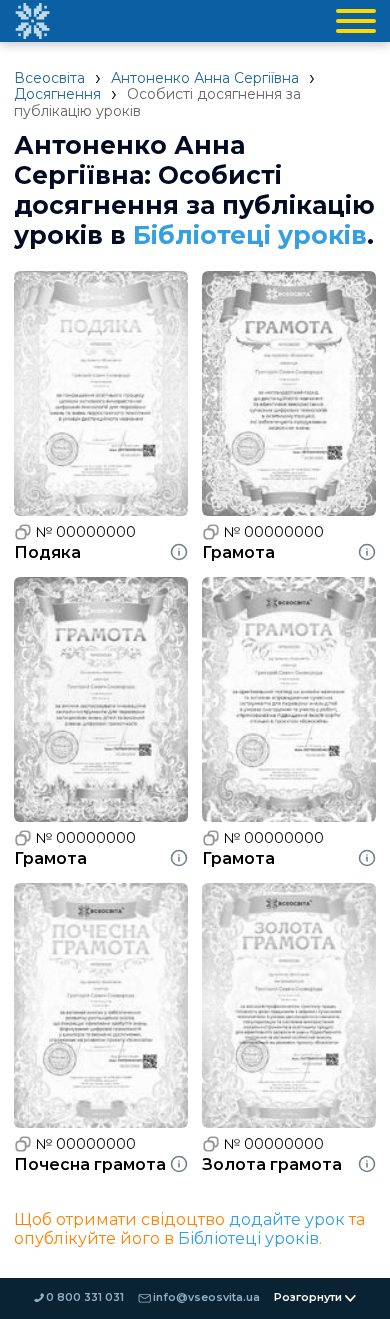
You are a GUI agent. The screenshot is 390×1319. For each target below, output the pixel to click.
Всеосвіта (49, 78)
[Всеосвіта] (32, 21)
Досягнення (57, 94)
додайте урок (287, 1219)
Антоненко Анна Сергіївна (205, 78)
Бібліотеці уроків (250, 235)
